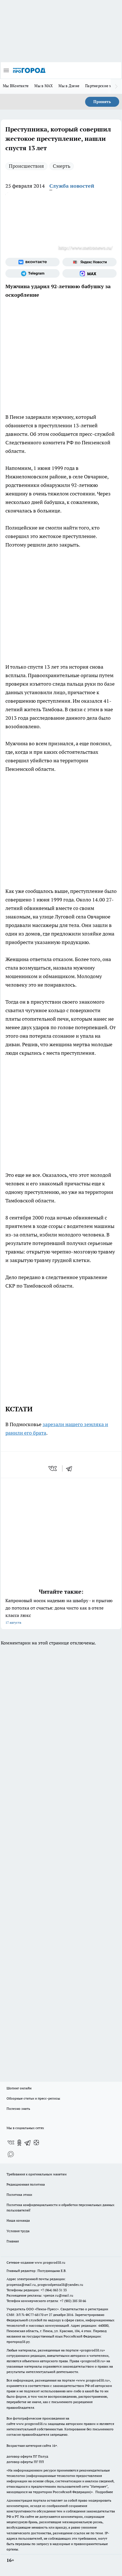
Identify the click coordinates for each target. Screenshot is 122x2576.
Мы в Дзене (69, 86)
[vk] (53, 1468)
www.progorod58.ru (50, 2262)
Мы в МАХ (44, 86)
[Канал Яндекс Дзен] (36, 2143)
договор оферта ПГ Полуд (27, 2456)
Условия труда (18, 2231)
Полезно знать (18, 2109)
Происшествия (26, 166)
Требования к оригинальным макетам (37, 2174)
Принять (102, 102)
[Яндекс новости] (90, 262)
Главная (13, 2241)
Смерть (62, 166)
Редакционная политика (26, 2184)
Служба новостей (72, 186)
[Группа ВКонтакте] (32, 262)
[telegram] (71, 1468)
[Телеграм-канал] (32, 273)
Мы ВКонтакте (16, 86)
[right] (116, 86)
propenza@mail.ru (21, 2285)
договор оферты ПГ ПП (25, 2462)
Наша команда (18, 2220)
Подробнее (104, 2492)
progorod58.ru (92, 2350)
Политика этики (19, 2195)
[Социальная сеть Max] (90, 273)
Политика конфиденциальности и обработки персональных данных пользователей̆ (60, 2207)
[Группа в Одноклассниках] (19, 2143)
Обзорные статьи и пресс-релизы (33, 2098)
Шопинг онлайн (19, 2088)
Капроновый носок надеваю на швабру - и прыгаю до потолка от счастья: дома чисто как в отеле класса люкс (59, 1611)
